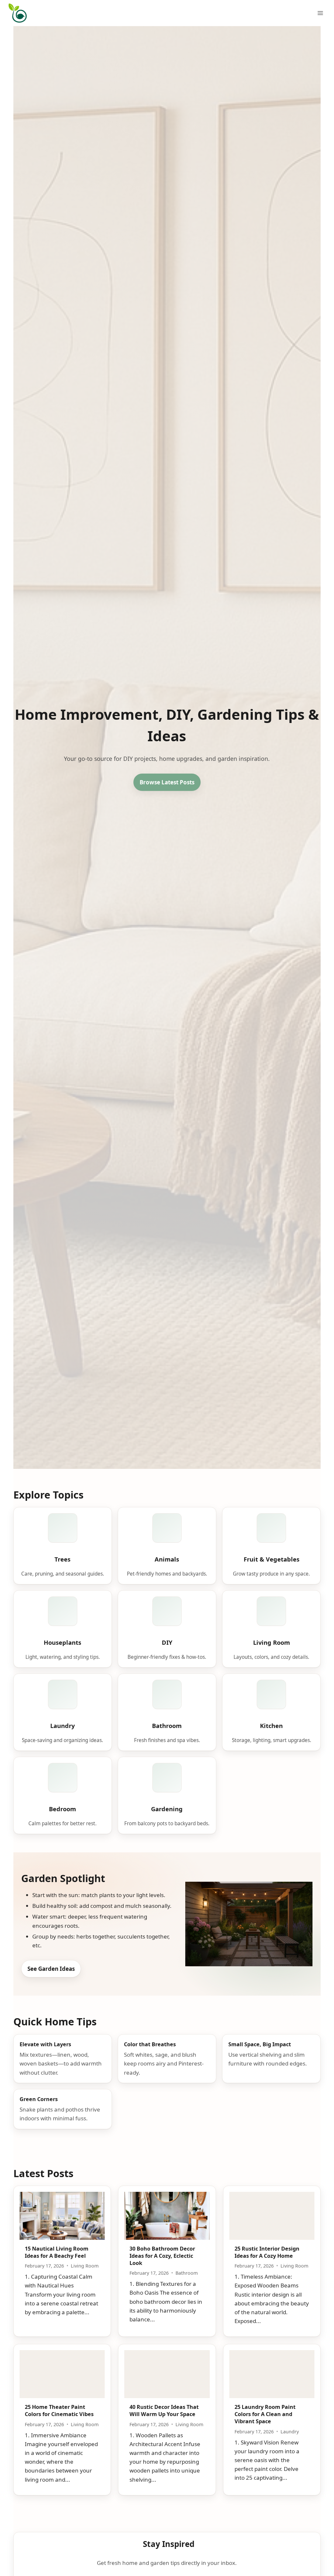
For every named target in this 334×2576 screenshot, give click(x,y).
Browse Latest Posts (167, 782)
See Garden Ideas (51, 1969)
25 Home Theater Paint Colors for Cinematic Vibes (59, 2411)
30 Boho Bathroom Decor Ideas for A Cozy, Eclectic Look (162, 2256)
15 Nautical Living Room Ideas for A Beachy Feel (57, 2252)
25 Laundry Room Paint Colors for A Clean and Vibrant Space (265, 2414)
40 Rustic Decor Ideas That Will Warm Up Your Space (164, 2411)
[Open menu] (320, 13)
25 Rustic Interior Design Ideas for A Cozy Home (267, 2252)
